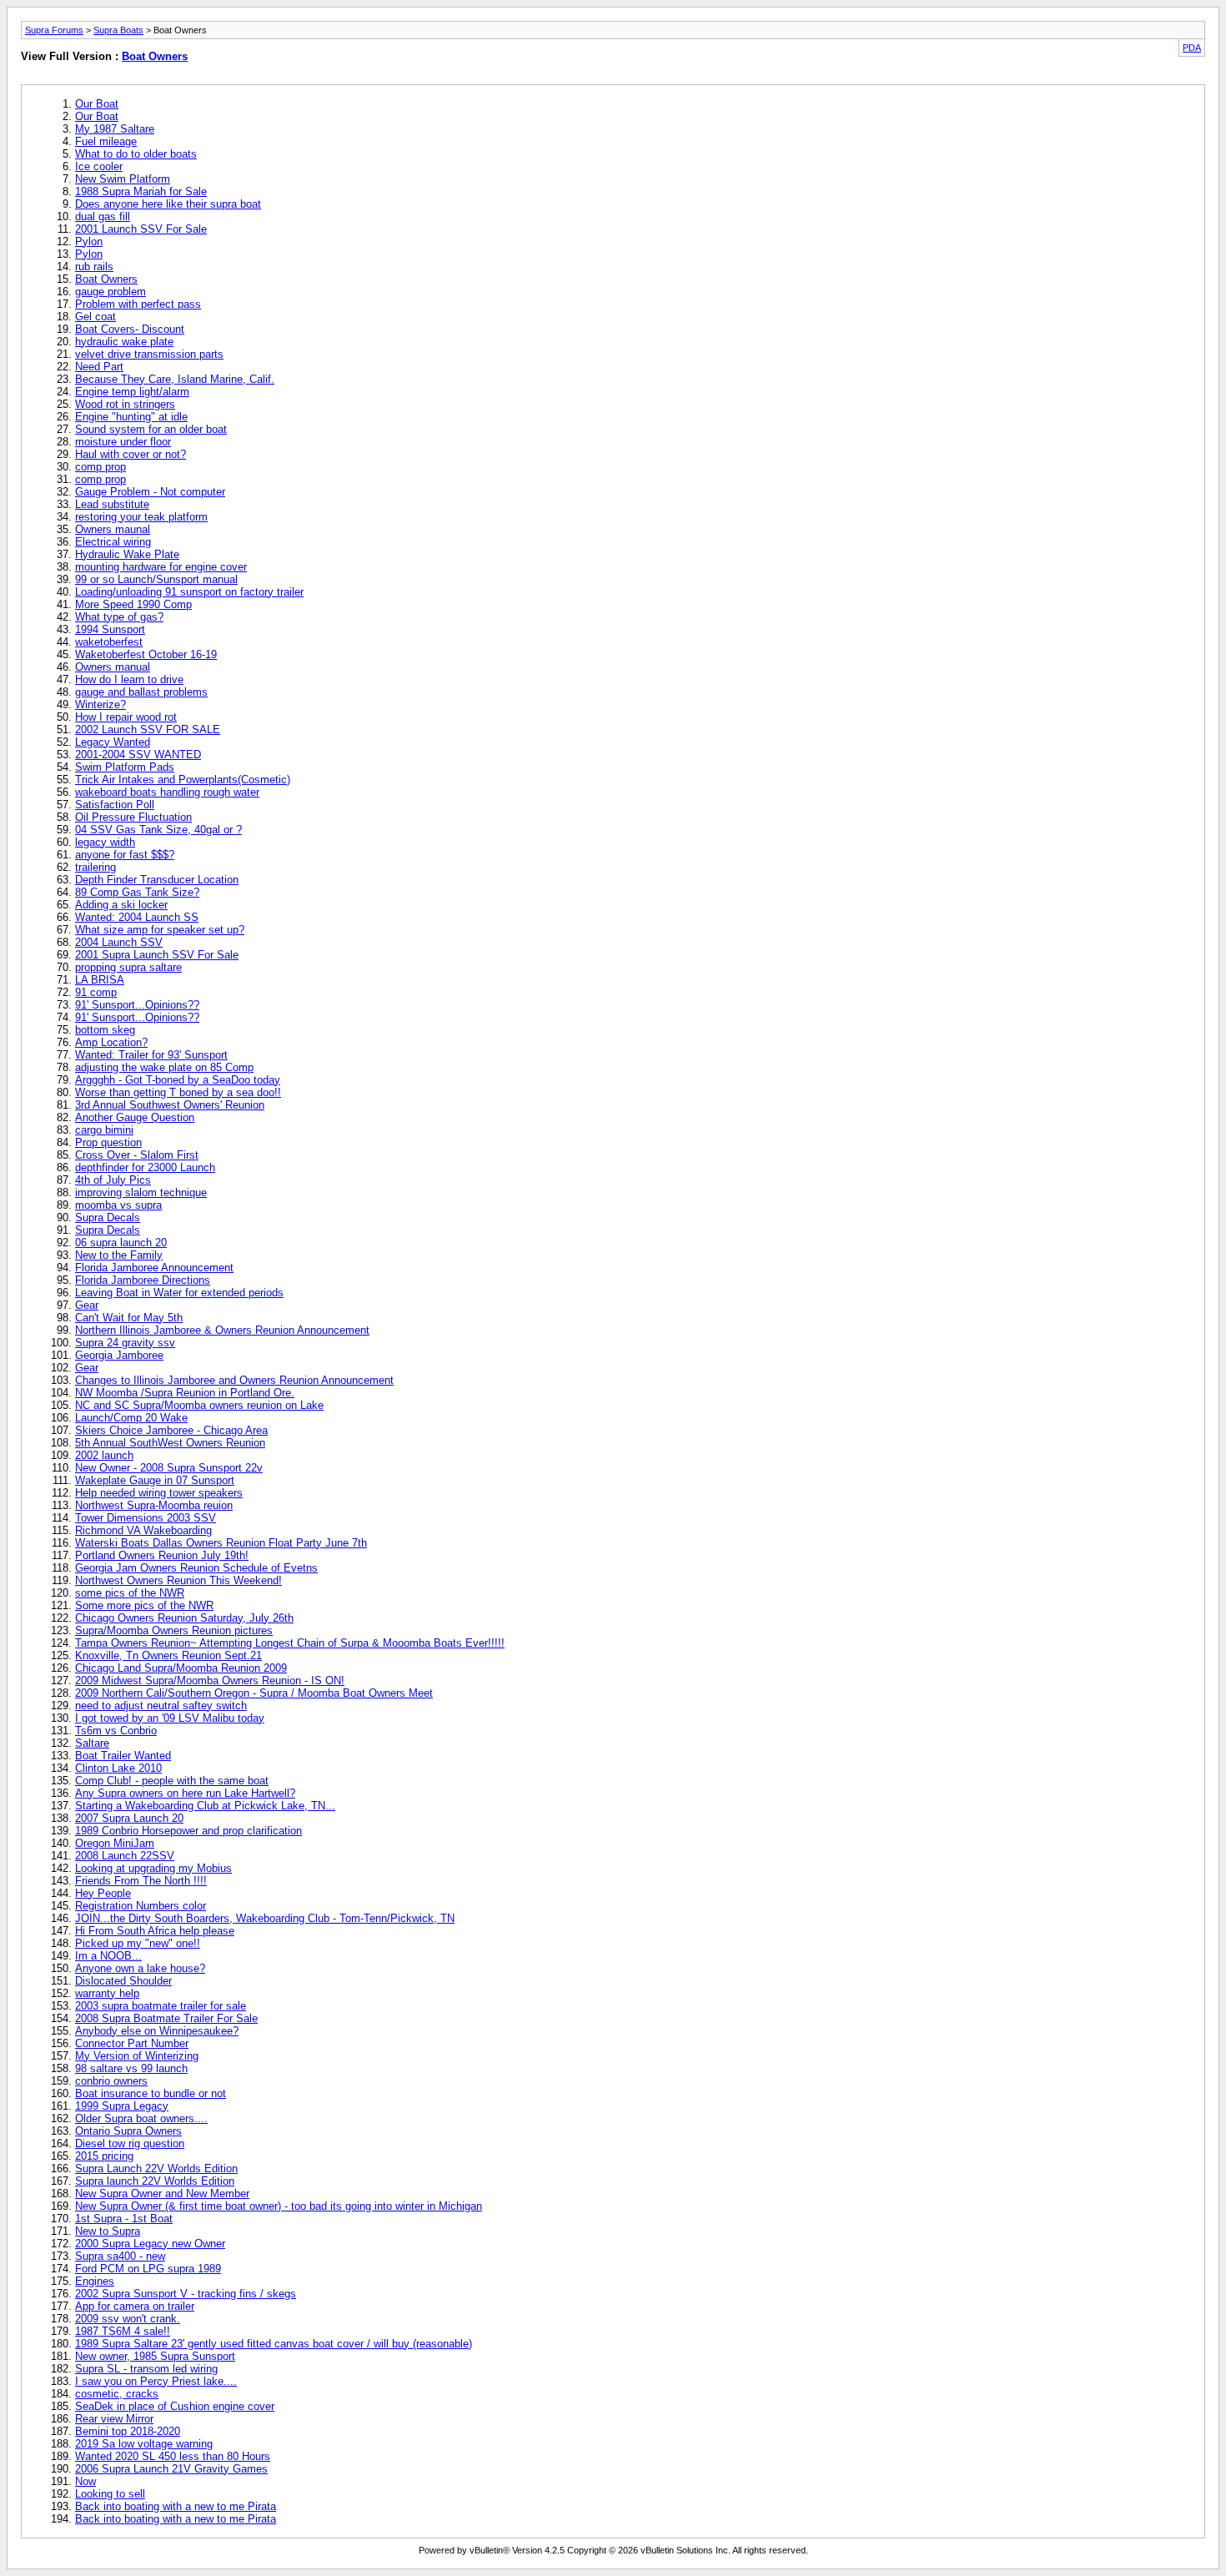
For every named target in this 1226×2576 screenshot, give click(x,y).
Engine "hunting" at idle (131, 417)
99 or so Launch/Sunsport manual (156, 579)
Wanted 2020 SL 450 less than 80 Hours (173, 2456)
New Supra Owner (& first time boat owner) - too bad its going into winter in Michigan (279, 2206)
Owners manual (113, 667)
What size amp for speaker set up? (160, 930)
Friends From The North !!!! (141, 1881)
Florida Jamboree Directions (143, 1280)
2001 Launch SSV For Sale (141, 229)
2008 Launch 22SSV (125, 1856)
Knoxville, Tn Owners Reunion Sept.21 (168, 1655)
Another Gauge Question (135, 1117)
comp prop (100, 467)
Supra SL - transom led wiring (146, 2369)
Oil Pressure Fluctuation (133, 817)
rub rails (94, 267)
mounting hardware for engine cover (161, 567)
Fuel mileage (106, 141)
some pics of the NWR (130, 1593)
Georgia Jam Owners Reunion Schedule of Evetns (196, 1568)
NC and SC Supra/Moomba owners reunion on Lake (199, 1405)
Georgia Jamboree (119, 1355)
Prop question (108, 1142)
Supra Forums (54, 30)
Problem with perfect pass (138, 304)
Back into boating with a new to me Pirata (176, 2506)
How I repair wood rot (126, 717)
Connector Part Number (132, 2043)
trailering (95, 867)
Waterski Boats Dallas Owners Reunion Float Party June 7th (221, 1543)
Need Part (99, 367)
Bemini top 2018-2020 (128, 2431)
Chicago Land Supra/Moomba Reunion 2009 (181, 1668)
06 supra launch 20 (121, 1243)
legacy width (105, 842)
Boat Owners (155, 56)
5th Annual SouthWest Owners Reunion (170, 1443)
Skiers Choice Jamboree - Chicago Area (171, 1430)
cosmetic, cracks (117, 2394)
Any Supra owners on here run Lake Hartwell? (185, 1793)
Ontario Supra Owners (128, 2131)
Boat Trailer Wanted (123, 1756)
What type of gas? (119, 617)
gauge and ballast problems (141, 692)
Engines (95, 2281)
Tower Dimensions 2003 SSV (146, 1518)
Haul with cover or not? (131, 454)
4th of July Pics (113, 1180)
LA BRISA (100, 980)
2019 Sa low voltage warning (144, 2444)
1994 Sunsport (110, 629)
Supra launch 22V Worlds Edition (155, 2181)
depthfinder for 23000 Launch (145, 1167)
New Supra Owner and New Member (162, 2194)
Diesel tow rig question (130, 2143)
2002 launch (104, 1455)
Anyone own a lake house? (140, 1968)
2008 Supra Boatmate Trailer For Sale (166, 2018)
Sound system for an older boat (151, 429)
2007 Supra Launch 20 (129, 1818)
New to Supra (108, 2231)
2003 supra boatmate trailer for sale (161, 2006)
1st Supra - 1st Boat (124, 2219)
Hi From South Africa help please (155, 1931)
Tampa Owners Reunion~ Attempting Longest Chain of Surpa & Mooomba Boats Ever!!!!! (290, 1643)
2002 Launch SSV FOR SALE (148, 730)
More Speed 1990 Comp (133, 604)
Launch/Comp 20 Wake (131, 1418)
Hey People (103, 1893)
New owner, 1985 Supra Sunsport (155, 2356)
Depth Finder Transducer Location (157, 880)
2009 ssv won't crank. (128, 2319)
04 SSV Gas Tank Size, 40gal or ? (158, 830)
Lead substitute (112, 504)
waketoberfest (109, 642)
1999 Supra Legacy (122, 2106)
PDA (1192, 48)
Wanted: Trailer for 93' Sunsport (151, 1055)
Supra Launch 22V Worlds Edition (156, 2168)
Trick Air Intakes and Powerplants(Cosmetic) (183, 780)
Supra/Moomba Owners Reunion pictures (174, 1630)
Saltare (92, 1743)
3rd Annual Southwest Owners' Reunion (170, 1105)
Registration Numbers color (141, 1906)
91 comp (96, 992)
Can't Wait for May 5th (129, 1318)
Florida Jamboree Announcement (154, 1268)
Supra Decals (108, 1218)
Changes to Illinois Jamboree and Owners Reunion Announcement (234, 1380)
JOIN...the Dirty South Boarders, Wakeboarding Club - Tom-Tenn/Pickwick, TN (265, 1918)
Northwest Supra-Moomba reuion (154, 1505)
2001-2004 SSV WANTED (138, 755)
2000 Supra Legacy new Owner (150, 2244)
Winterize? (100, 704)
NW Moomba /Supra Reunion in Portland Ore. (185, 1393)
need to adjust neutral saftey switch (161, 1706)
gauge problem (111, 292)
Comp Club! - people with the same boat (172, 1781)
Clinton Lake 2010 (118, 1768)
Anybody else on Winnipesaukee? (157, 2031)
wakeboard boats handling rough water (167, 792)
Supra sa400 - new (120, 2256)
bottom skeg (105, 1030)
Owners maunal (113, 529)
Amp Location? (111, 1042)
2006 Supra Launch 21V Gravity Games (171, 2469)
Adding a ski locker (121, 905)
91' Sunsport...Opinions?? (137, 1005)
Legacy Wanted (113, 742)
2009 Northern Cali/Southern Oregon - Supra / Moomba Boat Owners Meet (254, 1693)
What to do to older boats (136, 154)
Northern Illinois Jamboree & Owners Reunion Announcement (222, 1330)
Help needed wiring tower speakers (159, 1493)
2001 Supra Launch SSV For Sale (157, 955)
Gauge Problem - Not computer (150, 492)
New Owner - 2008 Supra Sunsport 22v (169, 1468)
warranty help (107, 1993)
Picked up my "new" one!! (138, 1943)
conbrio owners (111, 2081)
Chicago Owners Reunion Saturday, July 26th (184, 1618)
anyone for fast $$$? (125, 855)
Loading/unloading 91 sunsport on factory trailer (189, 592)
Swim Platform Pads (125, 767)
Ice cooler (99, 166)
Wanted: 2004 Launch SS (137, 917)
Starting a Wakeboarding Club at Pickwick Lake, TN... (205, 1806)
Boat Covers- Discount (130, 329)
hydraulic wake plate (124, 342)
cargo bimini (104, 1130)
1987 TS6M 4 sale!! (123, 2331)
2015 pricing (104, 2156)
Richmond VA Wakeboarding (143, 1530)
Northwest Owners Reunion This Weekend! (178, 1580)
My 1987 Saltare (115, 129)
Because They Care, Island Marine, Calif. (175, 379)
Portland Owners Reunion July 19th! (162, 1555)
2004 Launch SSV (119, 942)
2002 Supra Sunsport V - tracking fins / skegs (186, 2294)
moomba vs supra (118, 1205)
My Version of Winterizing (137, 2056)
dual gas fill (103, 216)
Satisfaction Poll (115, 805)
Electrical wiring (113, 542)
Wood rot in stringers (125, 404)
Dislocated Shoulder (123, 1981)
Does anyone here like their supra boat (168, 204)
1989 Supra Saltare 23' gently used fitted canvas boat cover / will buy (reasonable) (274, 2344)
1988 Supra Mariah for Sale (141, 191)
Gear (87, 1305)
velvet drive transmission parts (149, 354)
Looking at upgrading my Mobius (153, 1868)
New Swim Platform (123, 179)
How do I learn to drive (129, 679)
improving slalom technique (141, 1192)
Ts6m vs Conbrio (116, 1731)
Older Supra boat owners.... (141, 2118)
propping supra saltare (128, 967)
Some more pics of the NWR (144, 1605)
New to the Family (119, 1255)
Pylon (89, 241)
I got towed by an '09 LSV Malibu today (170, 1718)
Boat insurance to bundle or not (151, 2093)
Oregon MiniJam (115, 1843)
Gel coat (95, 317)
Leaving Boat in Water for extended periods (179, 1293)
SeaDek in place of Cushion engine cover (175, 2406)
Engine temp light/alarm (132, 392)
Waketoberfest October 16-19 (146, 654)
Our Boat (97, 104)
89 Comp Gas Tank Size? (137, 892)
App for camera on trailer (135, 2306)
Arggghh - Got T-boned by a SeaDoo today (178, 1080)
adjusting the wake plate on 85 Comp (164, 1067)
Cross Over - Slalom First (137, 1155)
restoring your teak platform (141, 517)
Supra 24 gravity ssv (125, 1343)
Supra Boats (118, 30)
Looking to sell (110, 2494)
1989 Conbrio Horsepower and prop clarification (188, 1831)
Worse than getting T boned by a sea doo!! (178, 1092)
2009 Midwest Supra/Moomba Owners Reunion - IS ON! (210, 1680)
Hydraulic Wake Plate (127, 554)
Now (85, 2481)
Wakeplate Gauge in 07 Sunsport (155, 1480)
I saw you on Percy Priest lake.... (156, 2381)
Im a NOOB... (108, 1956)
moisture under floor (123, 442)
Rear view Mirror (114, 2419)
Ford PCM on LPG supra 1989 (148, 2269)
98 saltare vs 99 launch (131, 2068)
